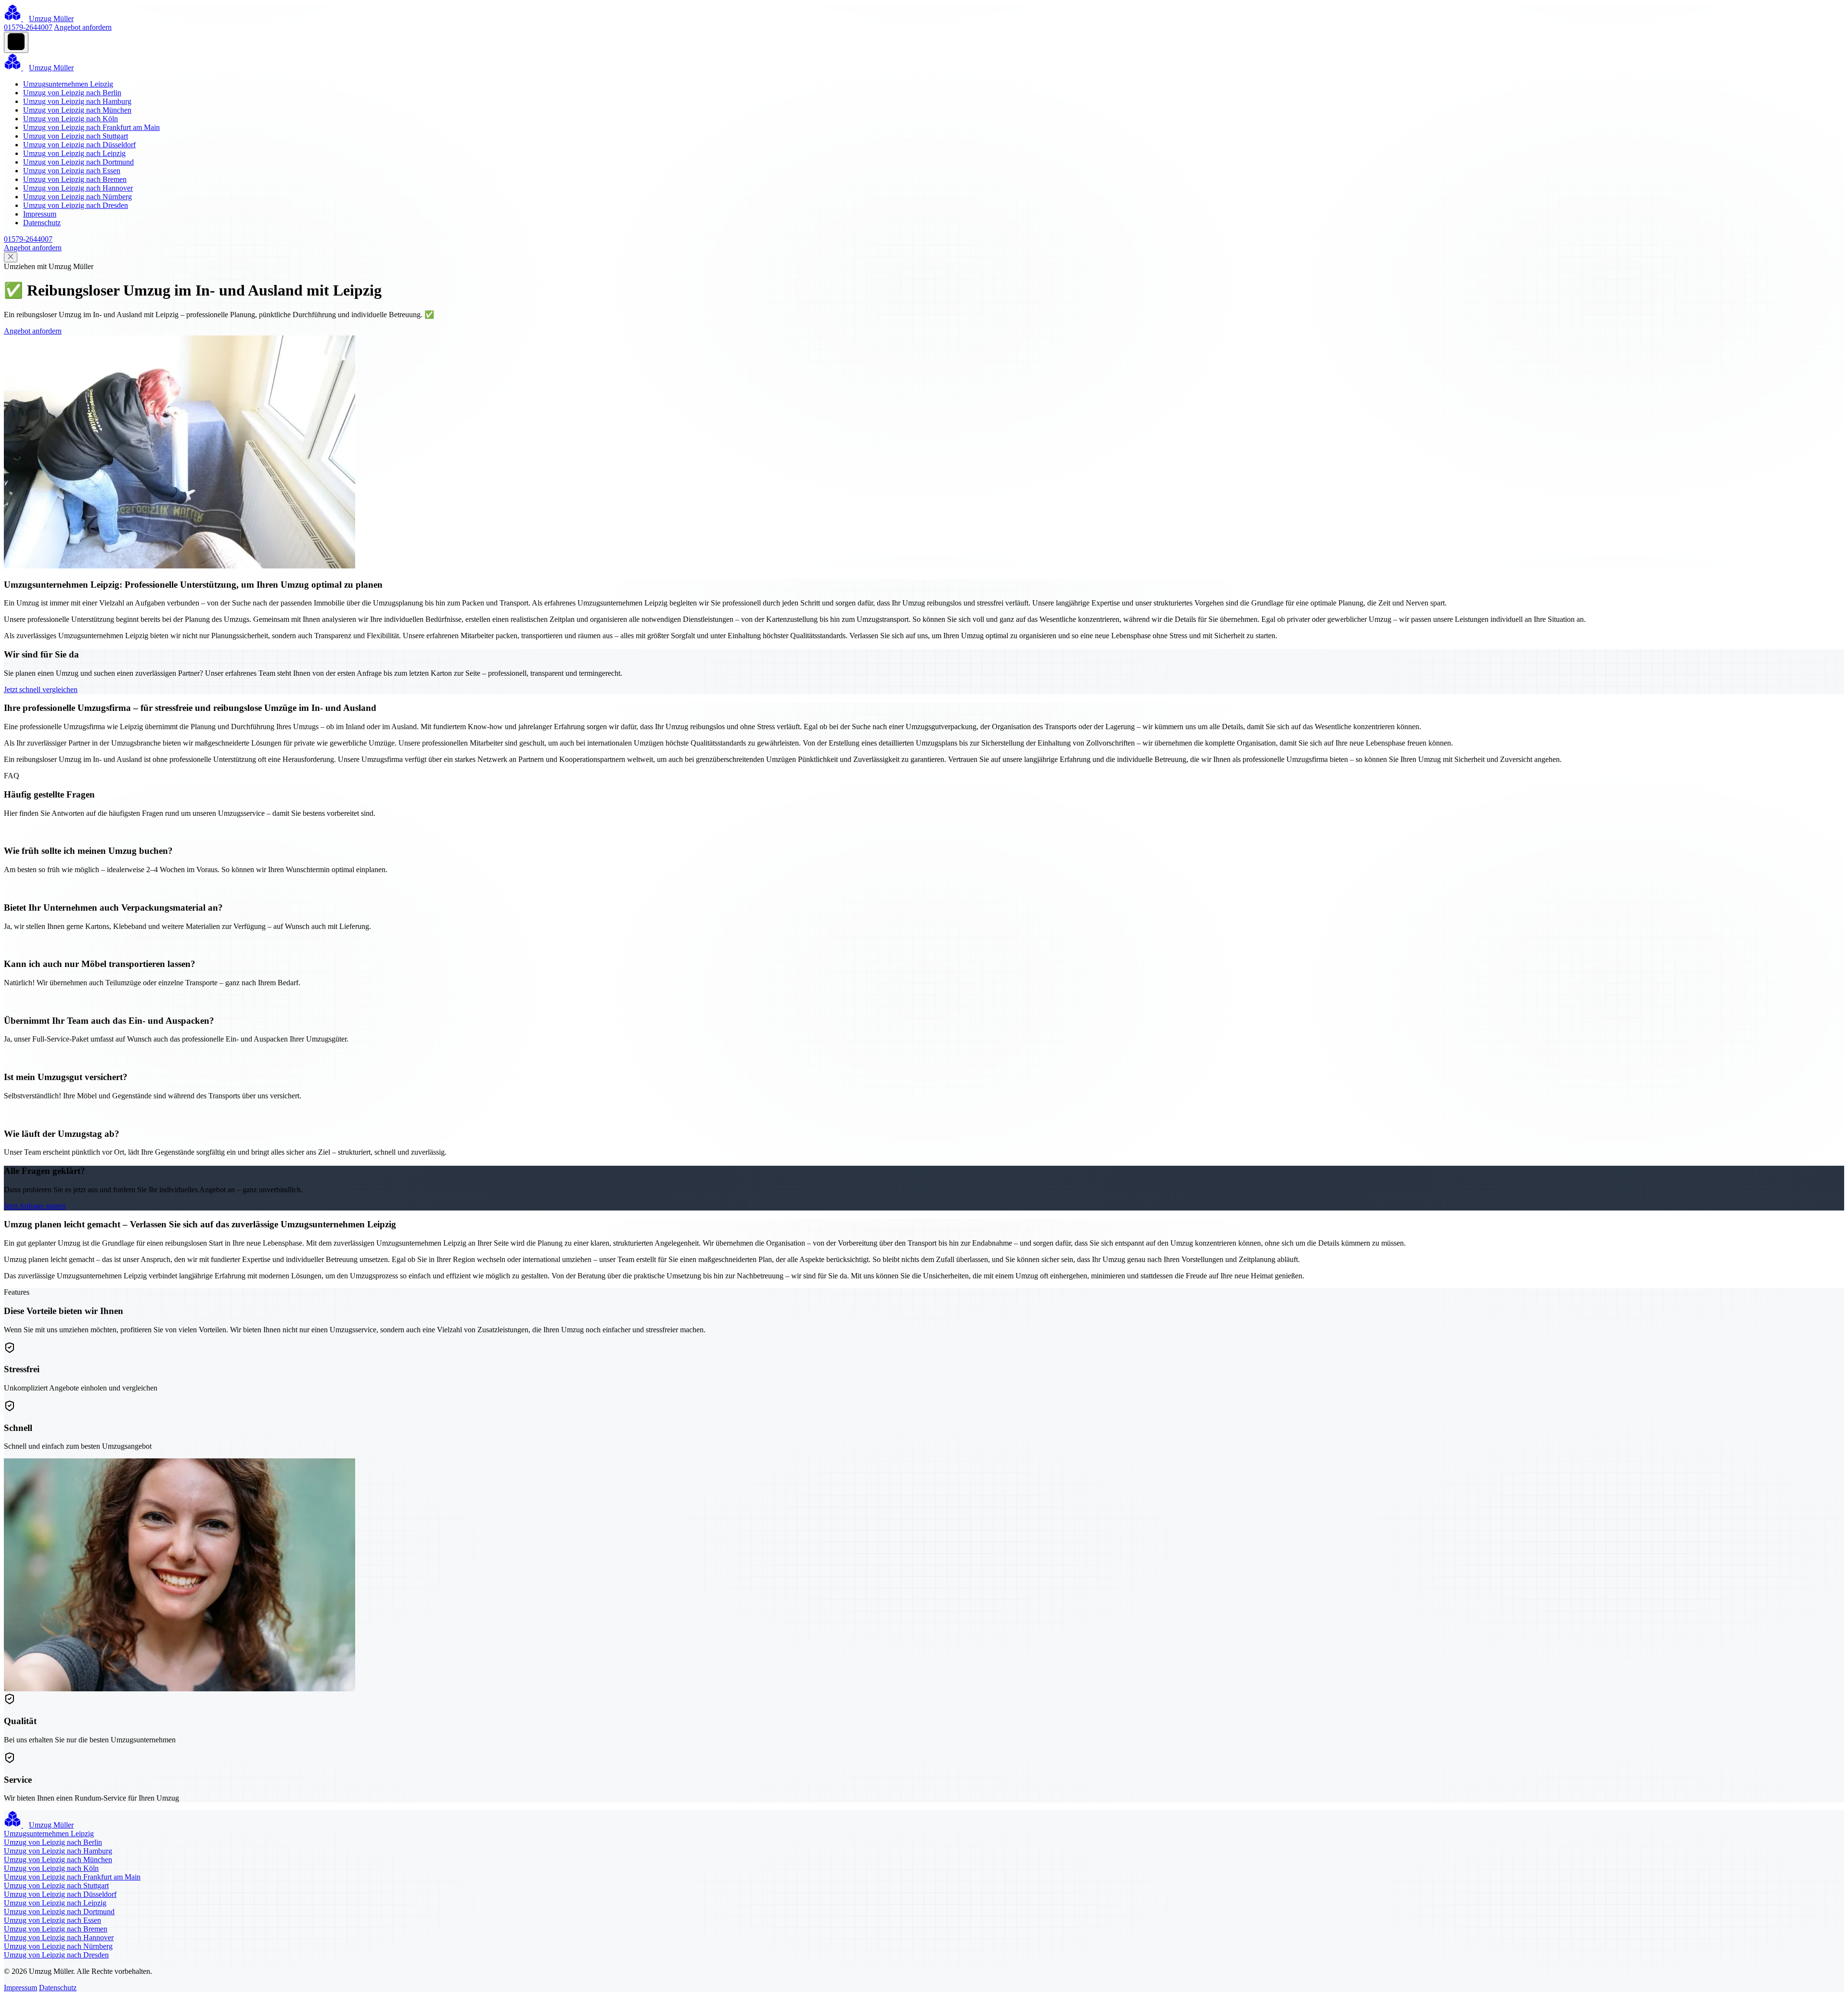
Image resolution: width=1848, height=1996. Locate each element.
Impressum (40, 214)
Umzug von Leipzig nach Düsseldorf (79, 145)
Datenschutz (42, 223)
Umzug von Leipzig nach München (77, 110)
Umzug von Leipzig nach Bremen (75, 179)
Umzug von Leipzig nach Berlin (72, 93)
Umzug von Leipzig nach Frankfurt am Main (91, 127)
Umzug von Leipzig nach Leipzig (74, 153)
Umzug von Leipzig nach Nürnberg (77, 197)
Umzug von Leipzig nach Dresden (76, 205)
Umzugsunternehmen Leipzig (68, 84)
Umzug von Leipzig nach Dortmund (78, 162)
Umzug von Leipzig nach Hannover (78, 188)
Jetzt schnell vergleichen (41, 689)
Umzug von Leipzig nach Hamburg (77, 101)
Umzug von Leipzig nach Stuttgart (76, 136)
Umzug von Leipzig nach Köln (71, 119)
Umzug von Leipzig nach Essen (72, 171)
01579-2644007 (28, 27)
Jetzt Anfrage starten (35, 1206)
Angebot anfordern (83, 27)
